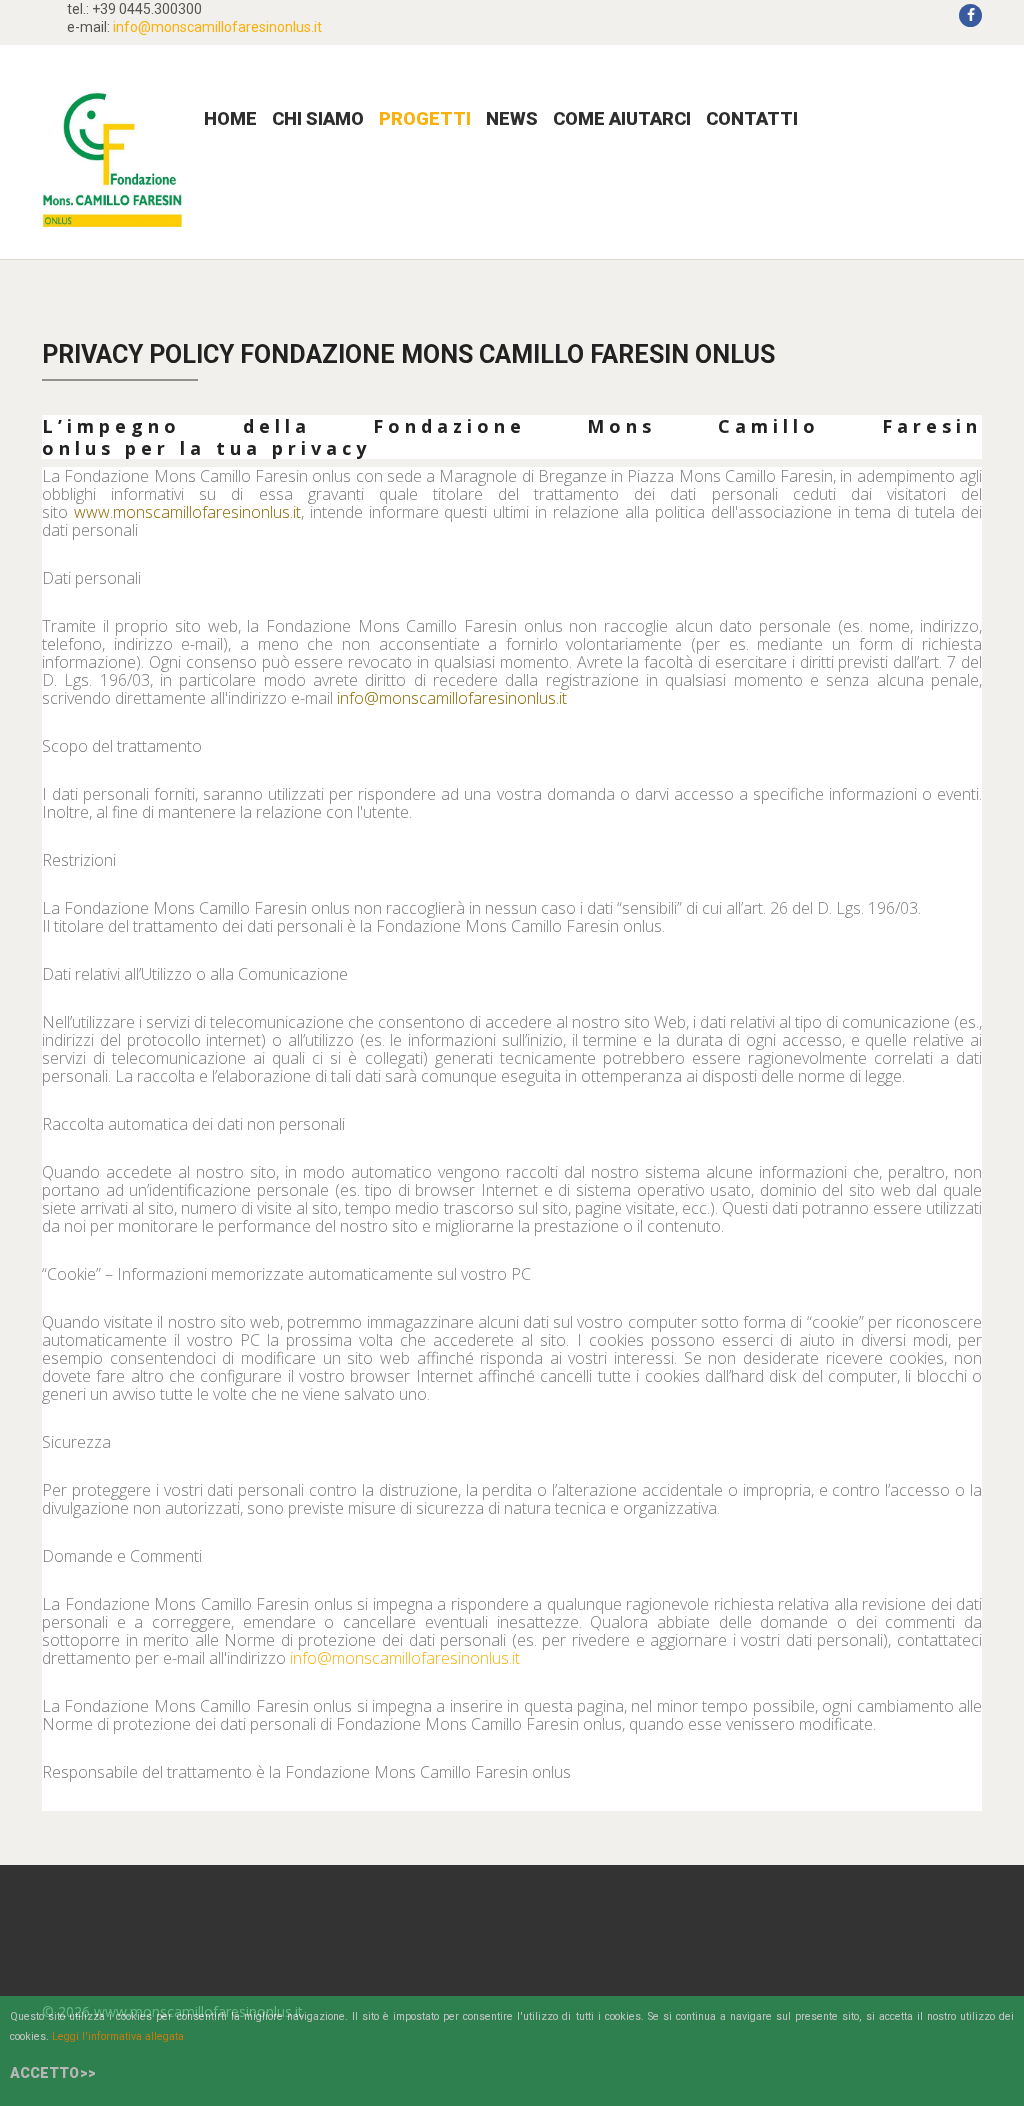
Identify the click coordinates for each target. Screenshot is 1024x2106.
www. (93, 512)
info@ (358, 698)
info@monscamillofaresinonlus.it (217, 27)
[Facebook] (970, 15)
